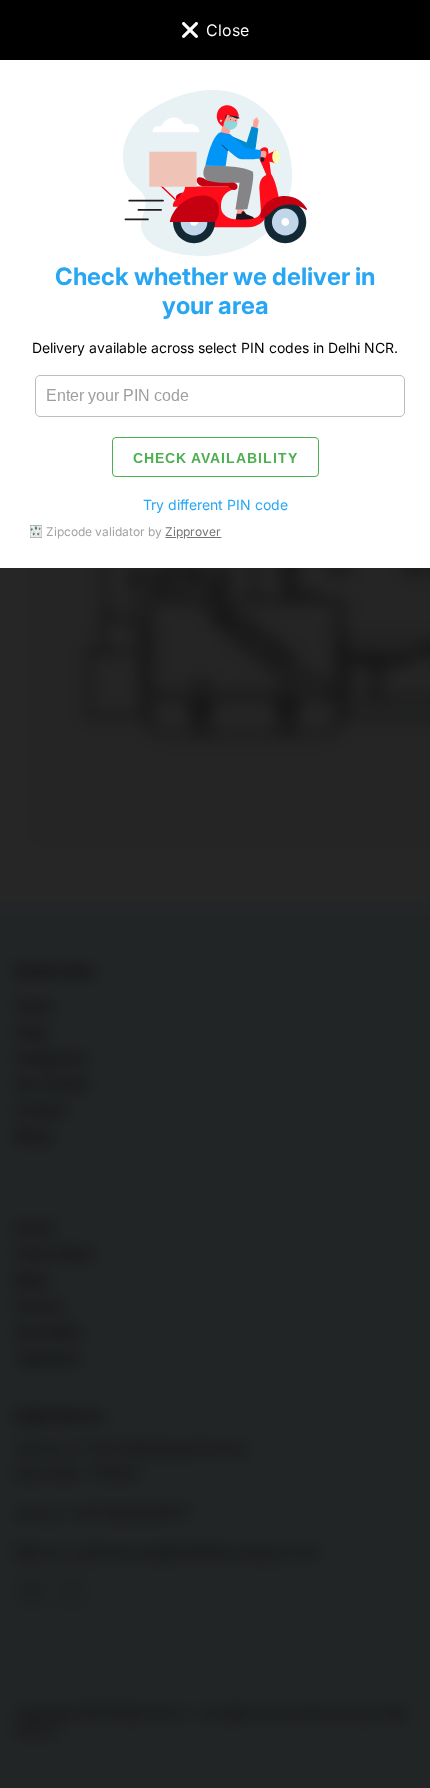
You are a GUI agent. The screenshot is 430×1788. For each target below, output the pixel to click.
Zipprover (193, 531)
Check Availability (215, 458)
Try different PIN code (215, 504)
